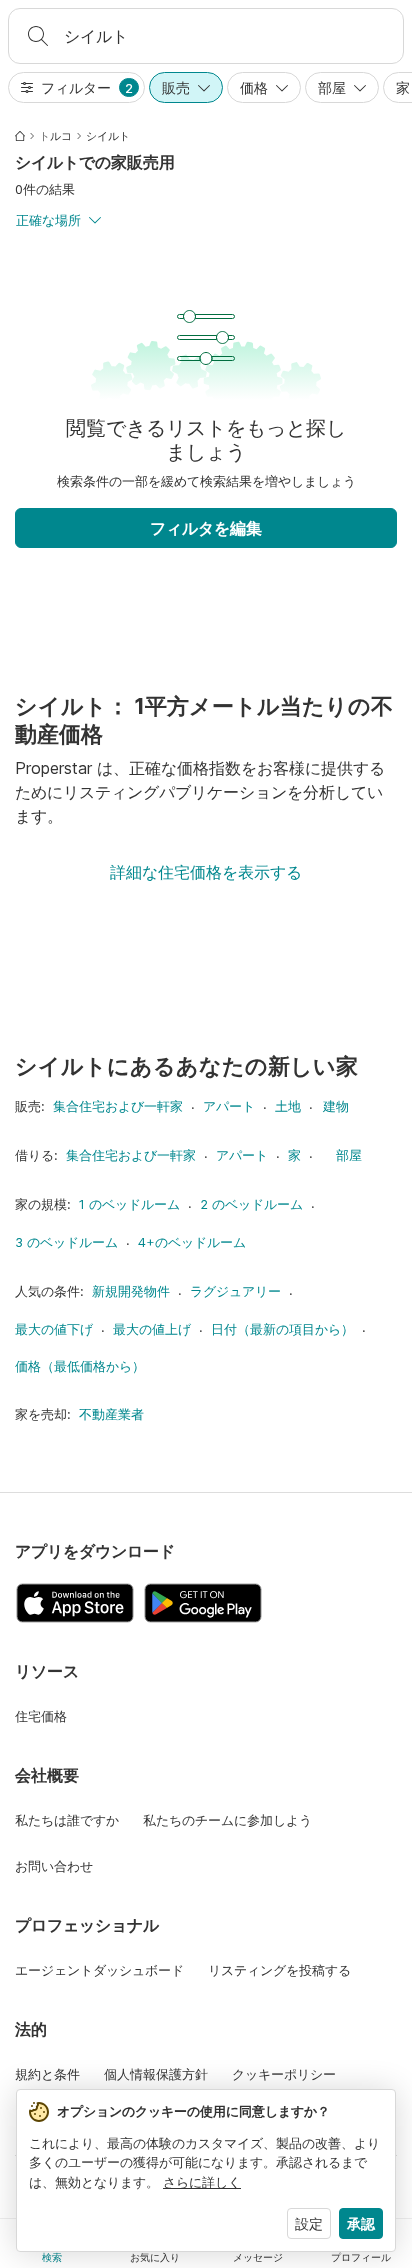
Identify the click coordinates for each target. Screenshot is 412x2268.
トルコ (55, 136)
